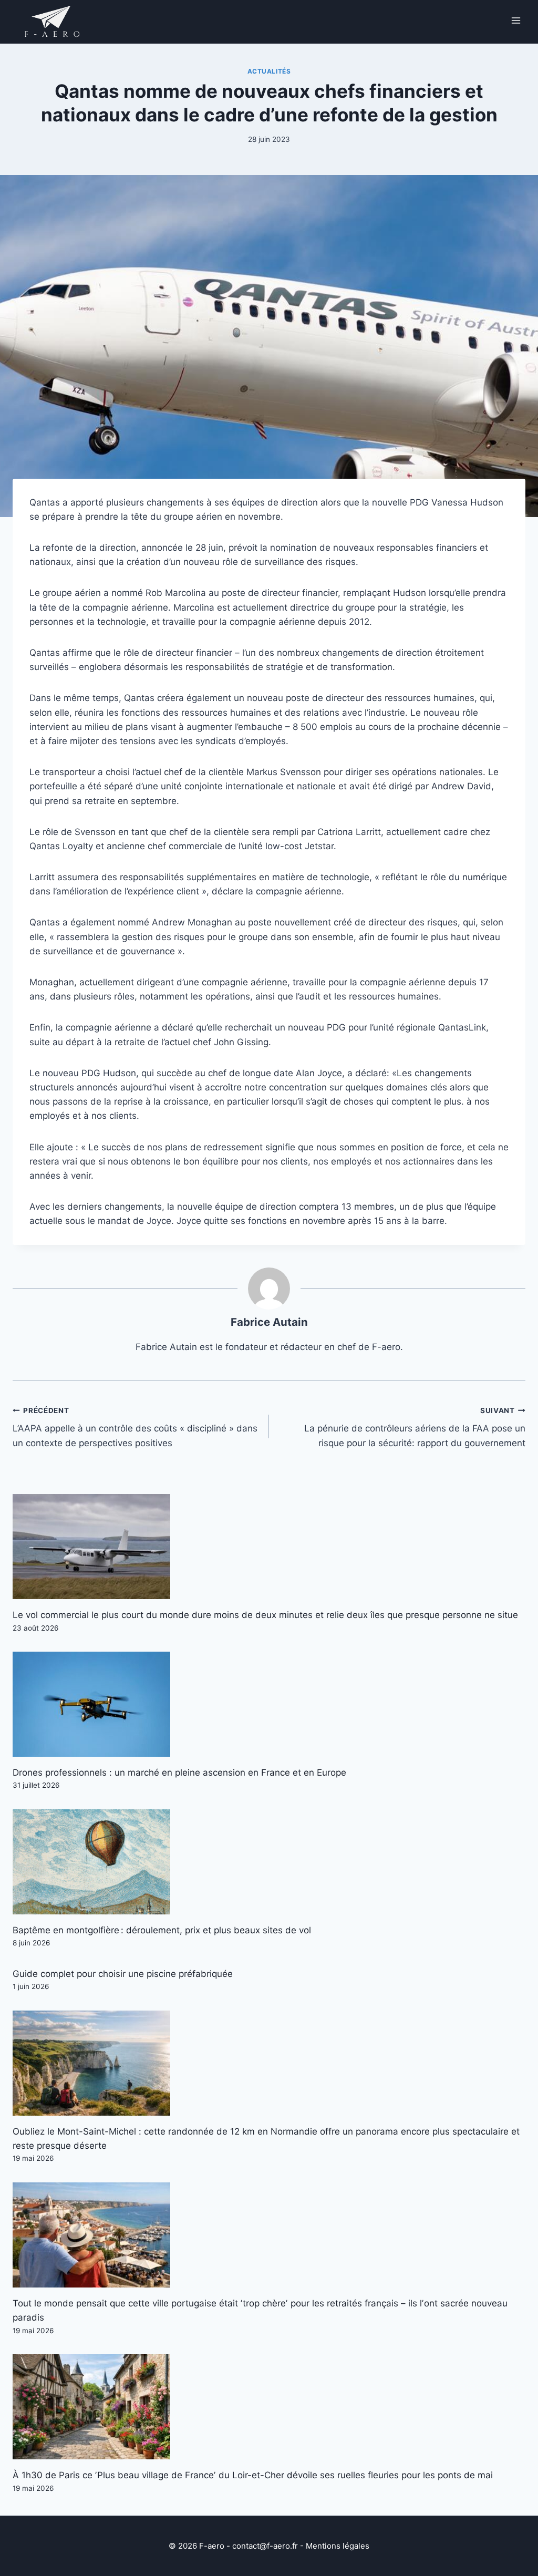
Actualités (269, 71)
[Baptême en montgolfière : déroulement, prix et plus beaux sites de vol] (269, 1862)
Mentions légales (338, 2546)
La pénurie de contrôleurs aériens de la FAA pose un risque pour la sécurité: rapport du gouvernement (415, 1427)
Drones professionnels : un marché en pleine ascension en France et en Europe (179, 1773)
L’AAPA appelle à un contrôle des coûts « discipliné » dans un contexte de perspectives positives (135, 1427)
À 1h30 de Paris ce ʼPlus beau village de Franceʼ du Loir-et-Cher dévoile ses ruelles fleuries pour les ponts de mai (253, 2475)
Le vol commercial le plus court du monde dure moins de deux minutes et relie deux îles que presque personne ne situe (265, 1615)
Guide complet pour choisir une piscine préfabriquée (123, 1974)
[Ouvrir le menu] (516, 20)
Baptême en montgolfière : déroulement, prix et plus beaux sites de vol (162, 1930)
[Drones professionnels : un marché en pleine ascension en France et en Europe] (269, 1704)
